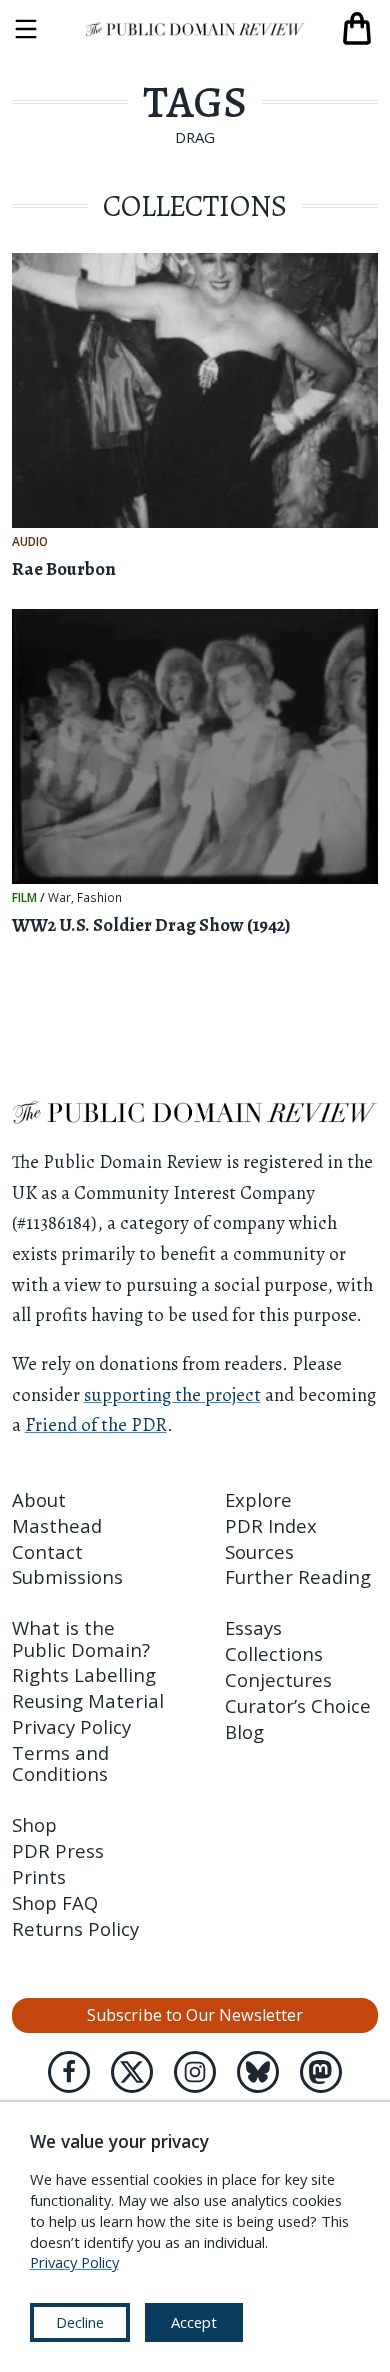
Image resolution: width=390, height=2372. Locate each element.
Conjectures (278, 1679)
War (59, 898)
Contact (47, 1551)
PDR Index (271, 1525)
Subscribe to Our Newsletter (195, 2015)
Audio (30, 541)
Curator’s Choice (298, 1705)
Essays (253, 1627)
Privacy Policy (71, 1726)
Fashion (99, 898)
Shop (34, 1824)
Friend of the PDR (96, 1424)
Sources (259, 1551)
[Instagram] (195, 2072)
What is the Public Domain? (81, 1638)
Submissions (67, 1576)
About (39, 1499)
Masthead (57, 1525)
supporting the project (172, 1394)
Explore (258, 1499)
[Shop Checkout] (357, 29)
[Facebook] (69, 2072)
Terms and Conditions (60, 1763)
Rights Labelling (84, 1674)
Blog (244, 1731)
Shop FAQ (55, 1902)
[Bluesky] (258, 2072)
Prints (39, 1876)
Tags (195, 102)
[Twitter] (132, 2072)
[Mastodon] (321, 2072)
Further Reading (298, 1576)
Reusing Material (88, 1700)
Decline (80, 2322)
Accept (194, 2322)
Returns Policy (75, 1928)
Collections (274, 1653)
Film (24, 897)
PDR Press (58, 1850)
